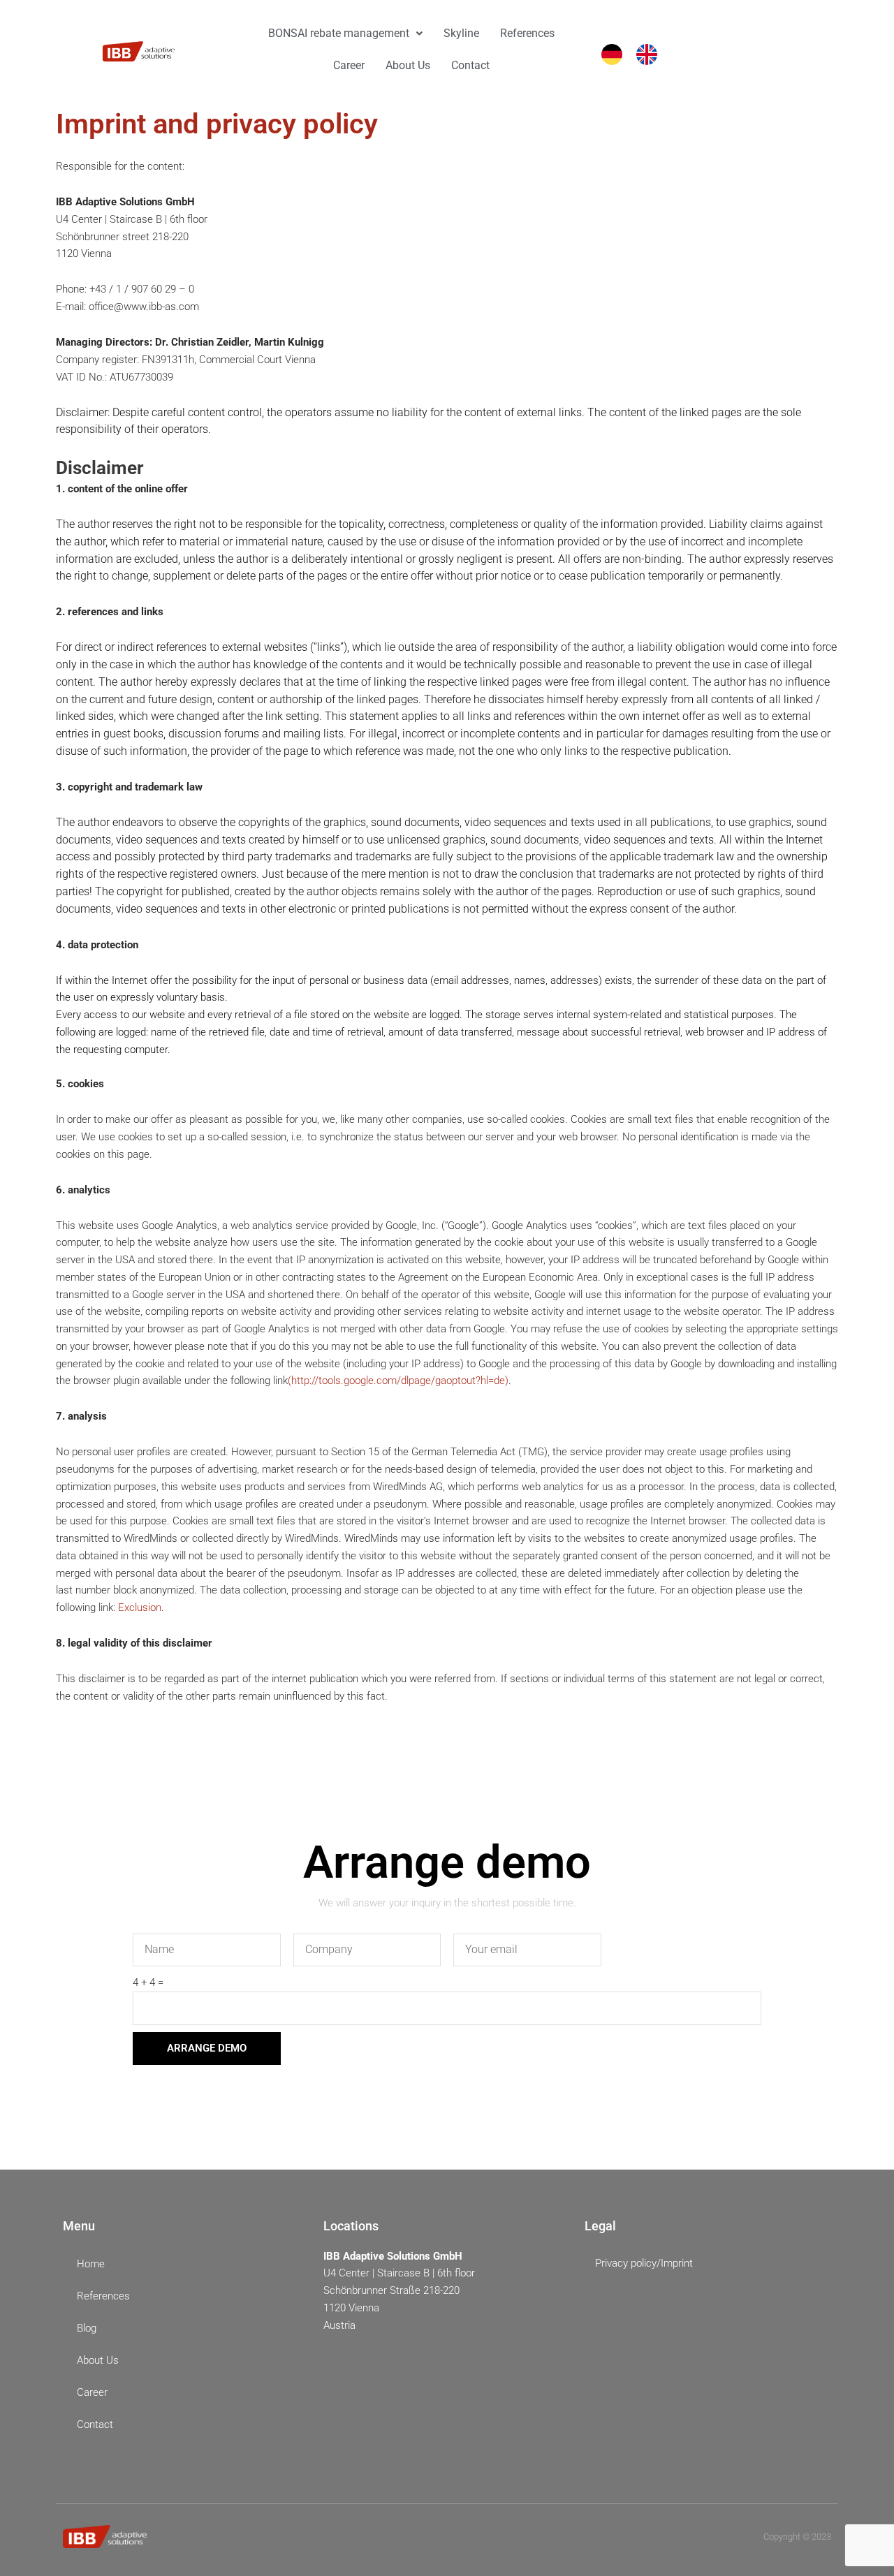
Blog (87, 2328)
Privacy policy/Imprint (644, 2263)
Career (349, 65)
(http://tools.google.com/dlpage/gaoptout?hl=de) (398, 1381)
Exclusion (140, 1607)
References (527, 33)
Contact (470, 65)
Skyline (461, 33)
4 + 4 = (148, 1982)
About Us (408, 65)
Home (91, 2264)
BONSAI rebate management (339, 33)
